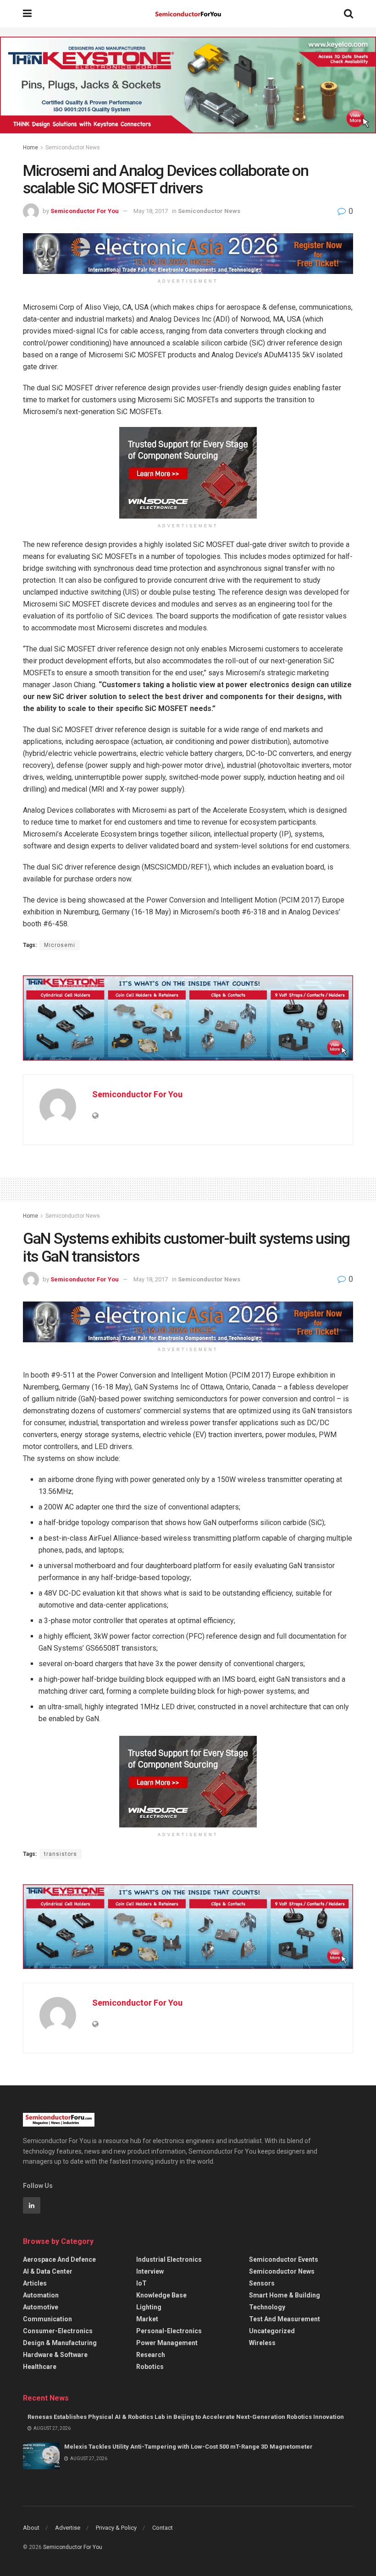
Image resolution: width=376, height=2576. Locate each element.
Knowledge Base (161, 2295)
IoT (141, 2283)
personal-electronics (169, 2331)
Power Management (167, 2343)
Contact (163, 2528)
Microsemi (60, 945)
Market (147, 2319)
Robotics (150, 2367)
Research (151, 2355)
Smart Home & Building (285, 2295)
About (31, 2528)
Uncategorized (272, 2331)
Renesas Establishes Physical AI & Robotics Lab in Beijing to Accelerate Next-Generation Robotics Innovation (186, 2417)
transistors (61, 1854)
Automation (41, 2295)
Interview (150, 2271)
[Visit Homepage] (188, 14)
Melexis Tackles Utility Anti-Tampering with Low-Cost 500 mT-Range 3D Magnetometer (188, 2447)
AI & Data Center (48, 2271)
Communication (47, 2319)
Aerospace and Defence (59, 2259)
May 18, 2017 (151, 211)
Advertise (68, 2528)
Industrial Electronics (169, 2259)
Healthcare (40, 2367)
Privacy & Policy (116, 2528)
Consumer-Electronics (58, 2331)
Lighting (149, 2307)
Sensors (262, 2283)
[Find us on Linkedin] (32, 2205)
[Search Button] (348, 14)
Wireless (262, 2343)
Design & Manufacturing (60, 2343)
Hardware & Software (55, 2355)
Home (30, 148)
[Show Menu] (27, 14)
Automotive (41, 2307)
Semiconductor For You (85, 211)
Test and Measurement (285, 2319)
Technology (267, 2307)
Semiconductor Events (284, 2259)
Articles (35, 2283)
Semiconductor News (73, 148)
